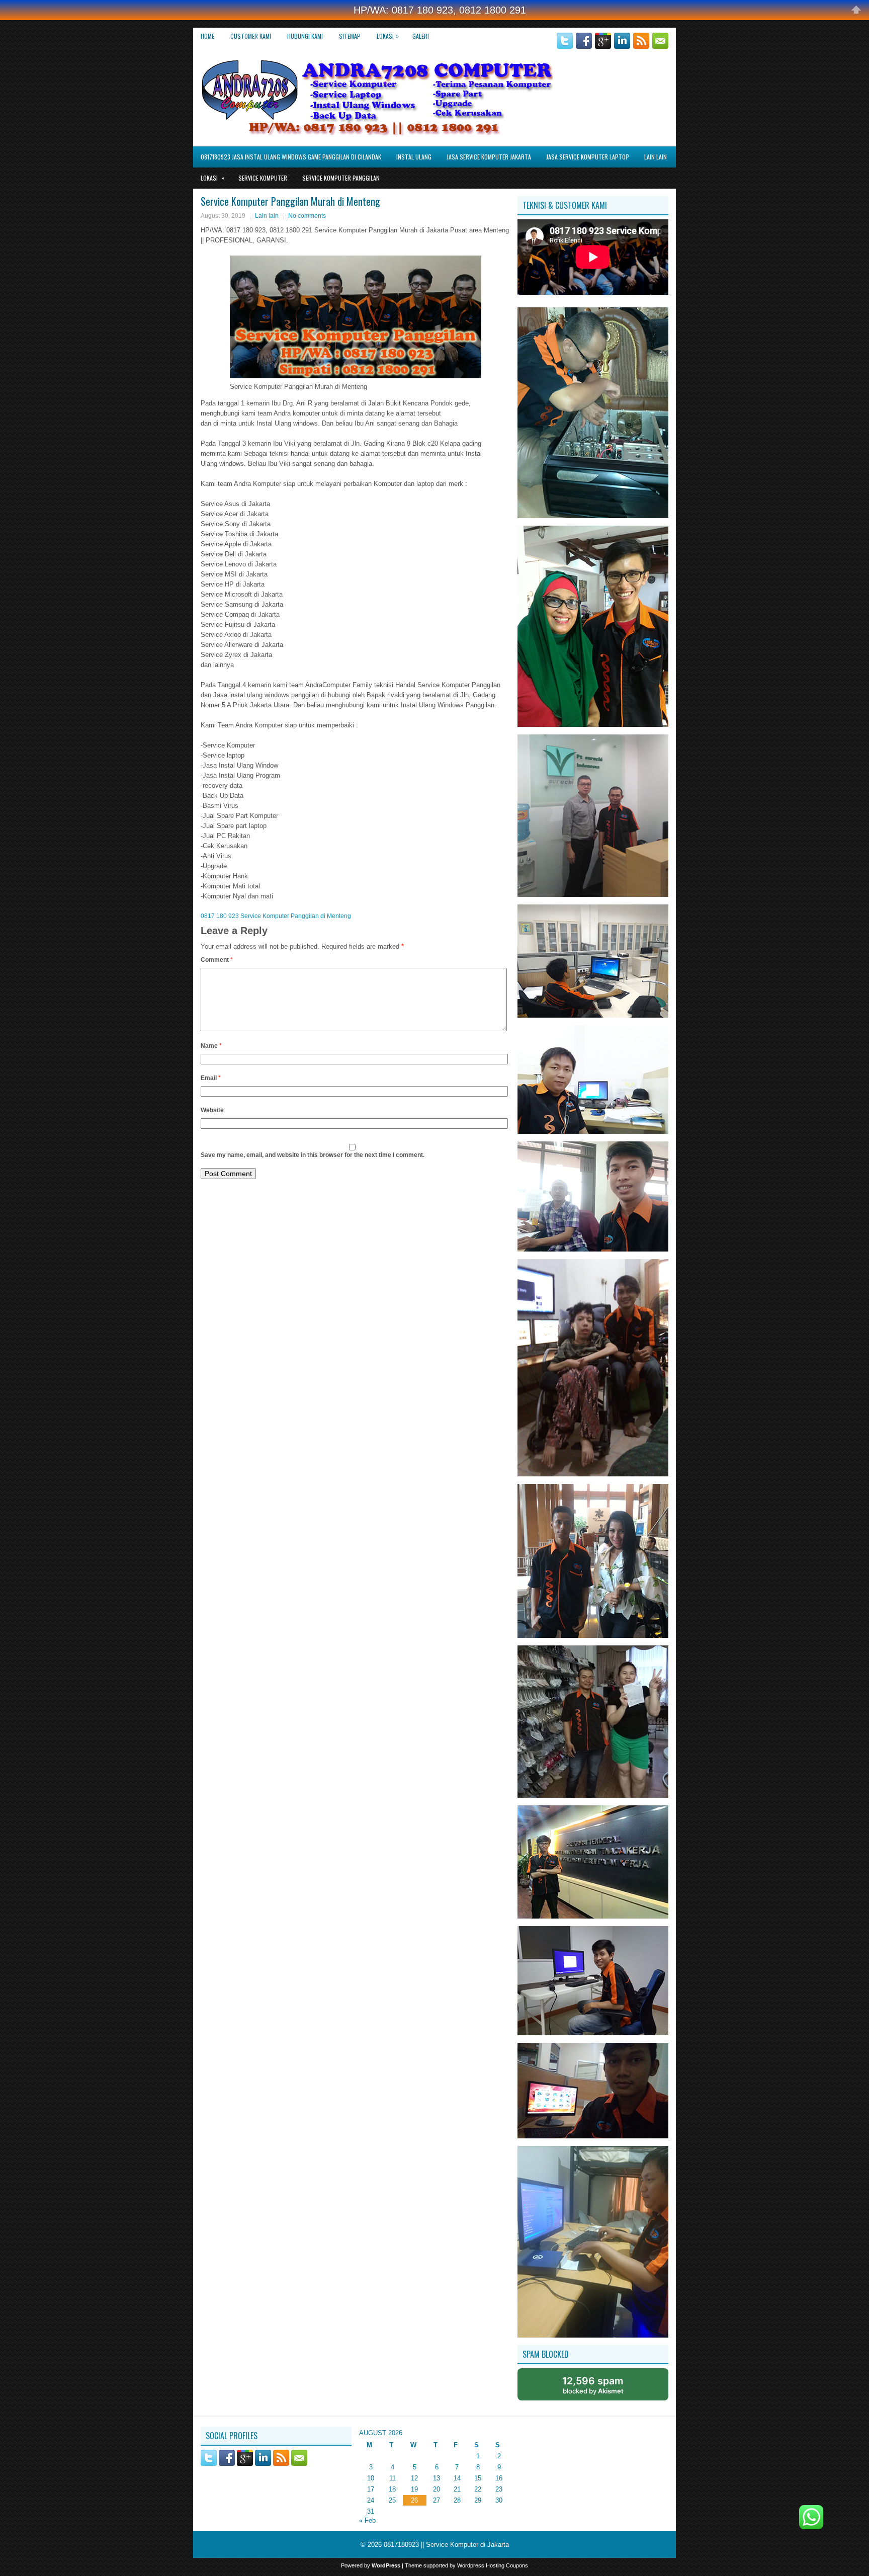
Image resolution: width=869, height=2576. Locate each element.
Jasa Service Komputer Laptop (588, 157)
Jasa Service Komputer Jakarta (489, 157)
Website (212, 1110)
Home (207, 36)
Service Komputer (263, 178)
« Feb (367, 2520)
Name (211, 1046)
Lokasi (388, 36)
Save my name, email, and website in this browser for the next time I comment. (313, 1155)
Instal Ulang (414, 157)
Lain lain (656, 157)
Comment (217, 960)
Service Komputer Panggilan (341, 178)
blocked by (593, 2385)
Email (211, 1078)
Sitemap (350, 36)
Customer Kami (251, 36)
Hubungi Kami (305, 36)
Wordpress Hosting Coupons (493, 2565)
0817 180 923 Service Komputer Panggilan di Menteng (276, 916)
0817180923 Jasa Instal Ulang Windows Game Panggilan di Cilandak (291, 157)
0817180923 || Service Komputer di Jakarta (446, 2545)
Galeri (421, 36)
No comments (307, 216)
